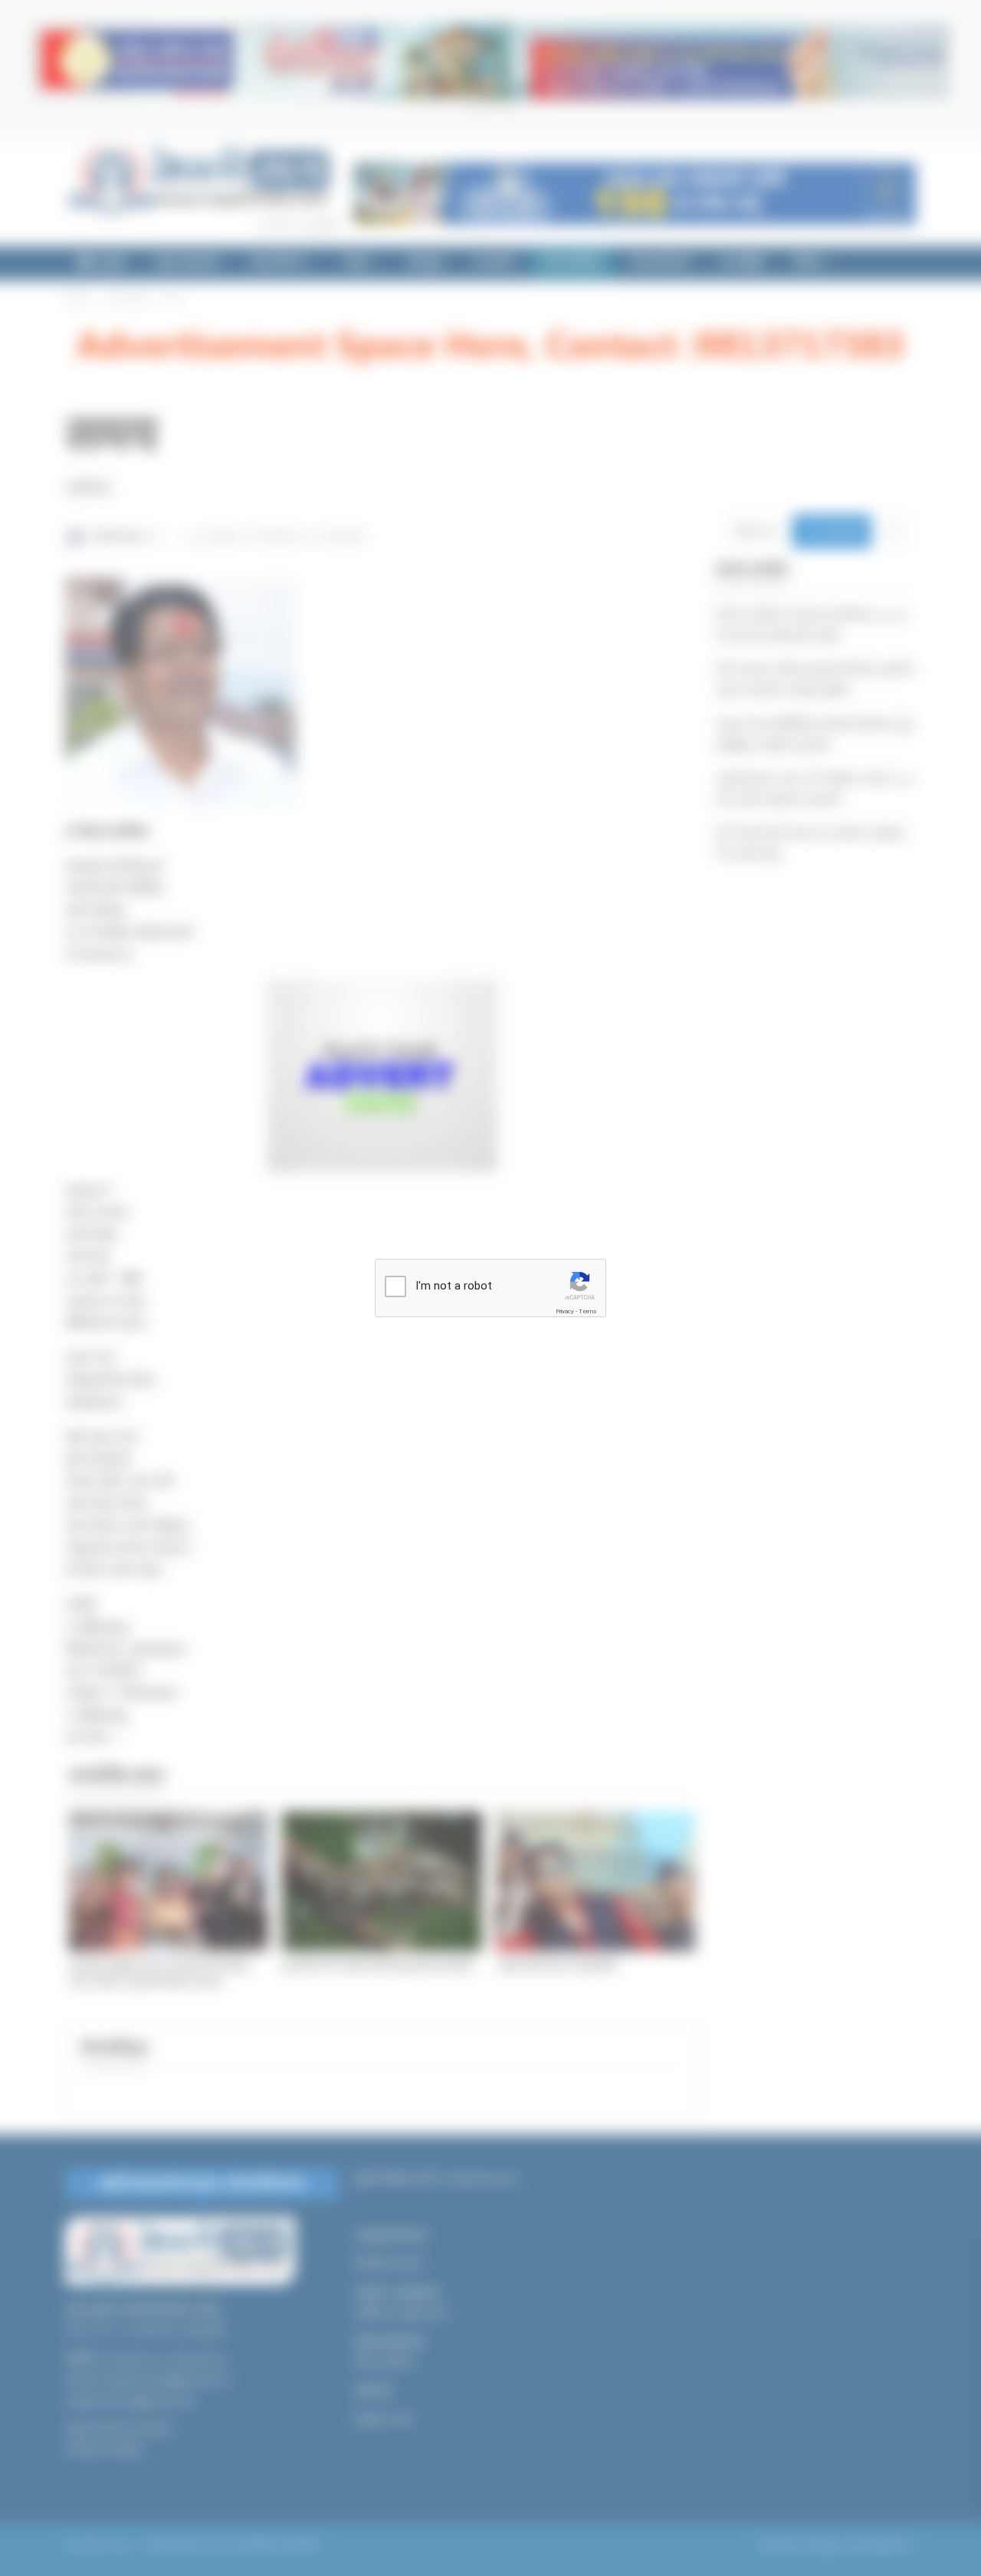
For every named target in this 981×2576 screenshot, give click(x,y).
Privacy (565, 1311)
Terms (588, 1311)
